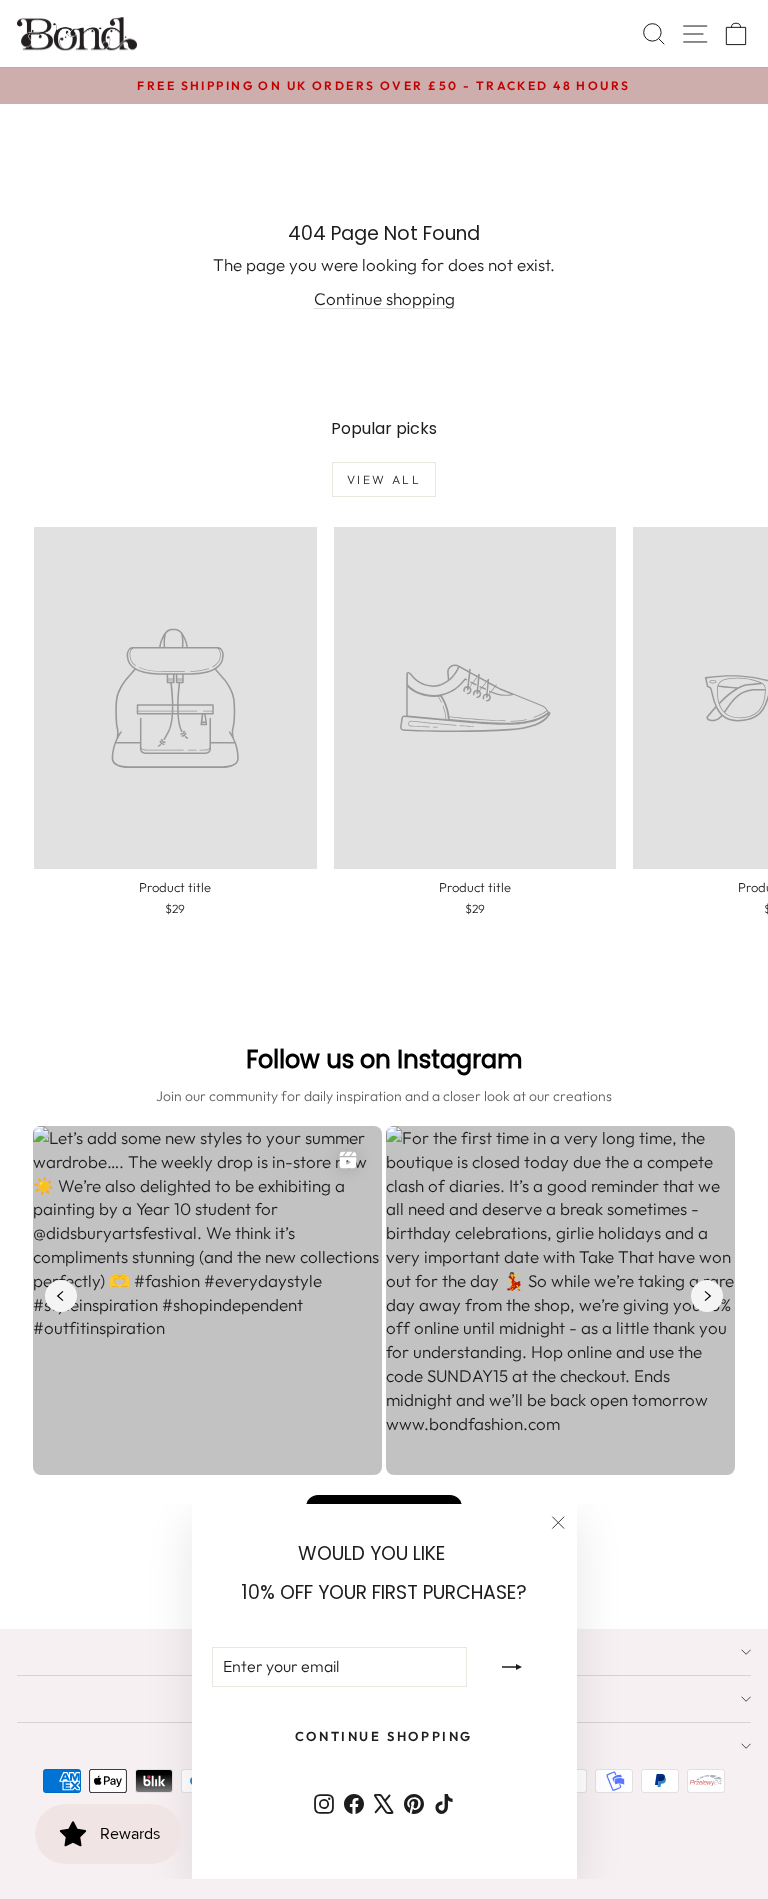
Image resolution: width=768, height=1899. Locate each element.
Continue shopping (384, 298)
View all (384, 479)
